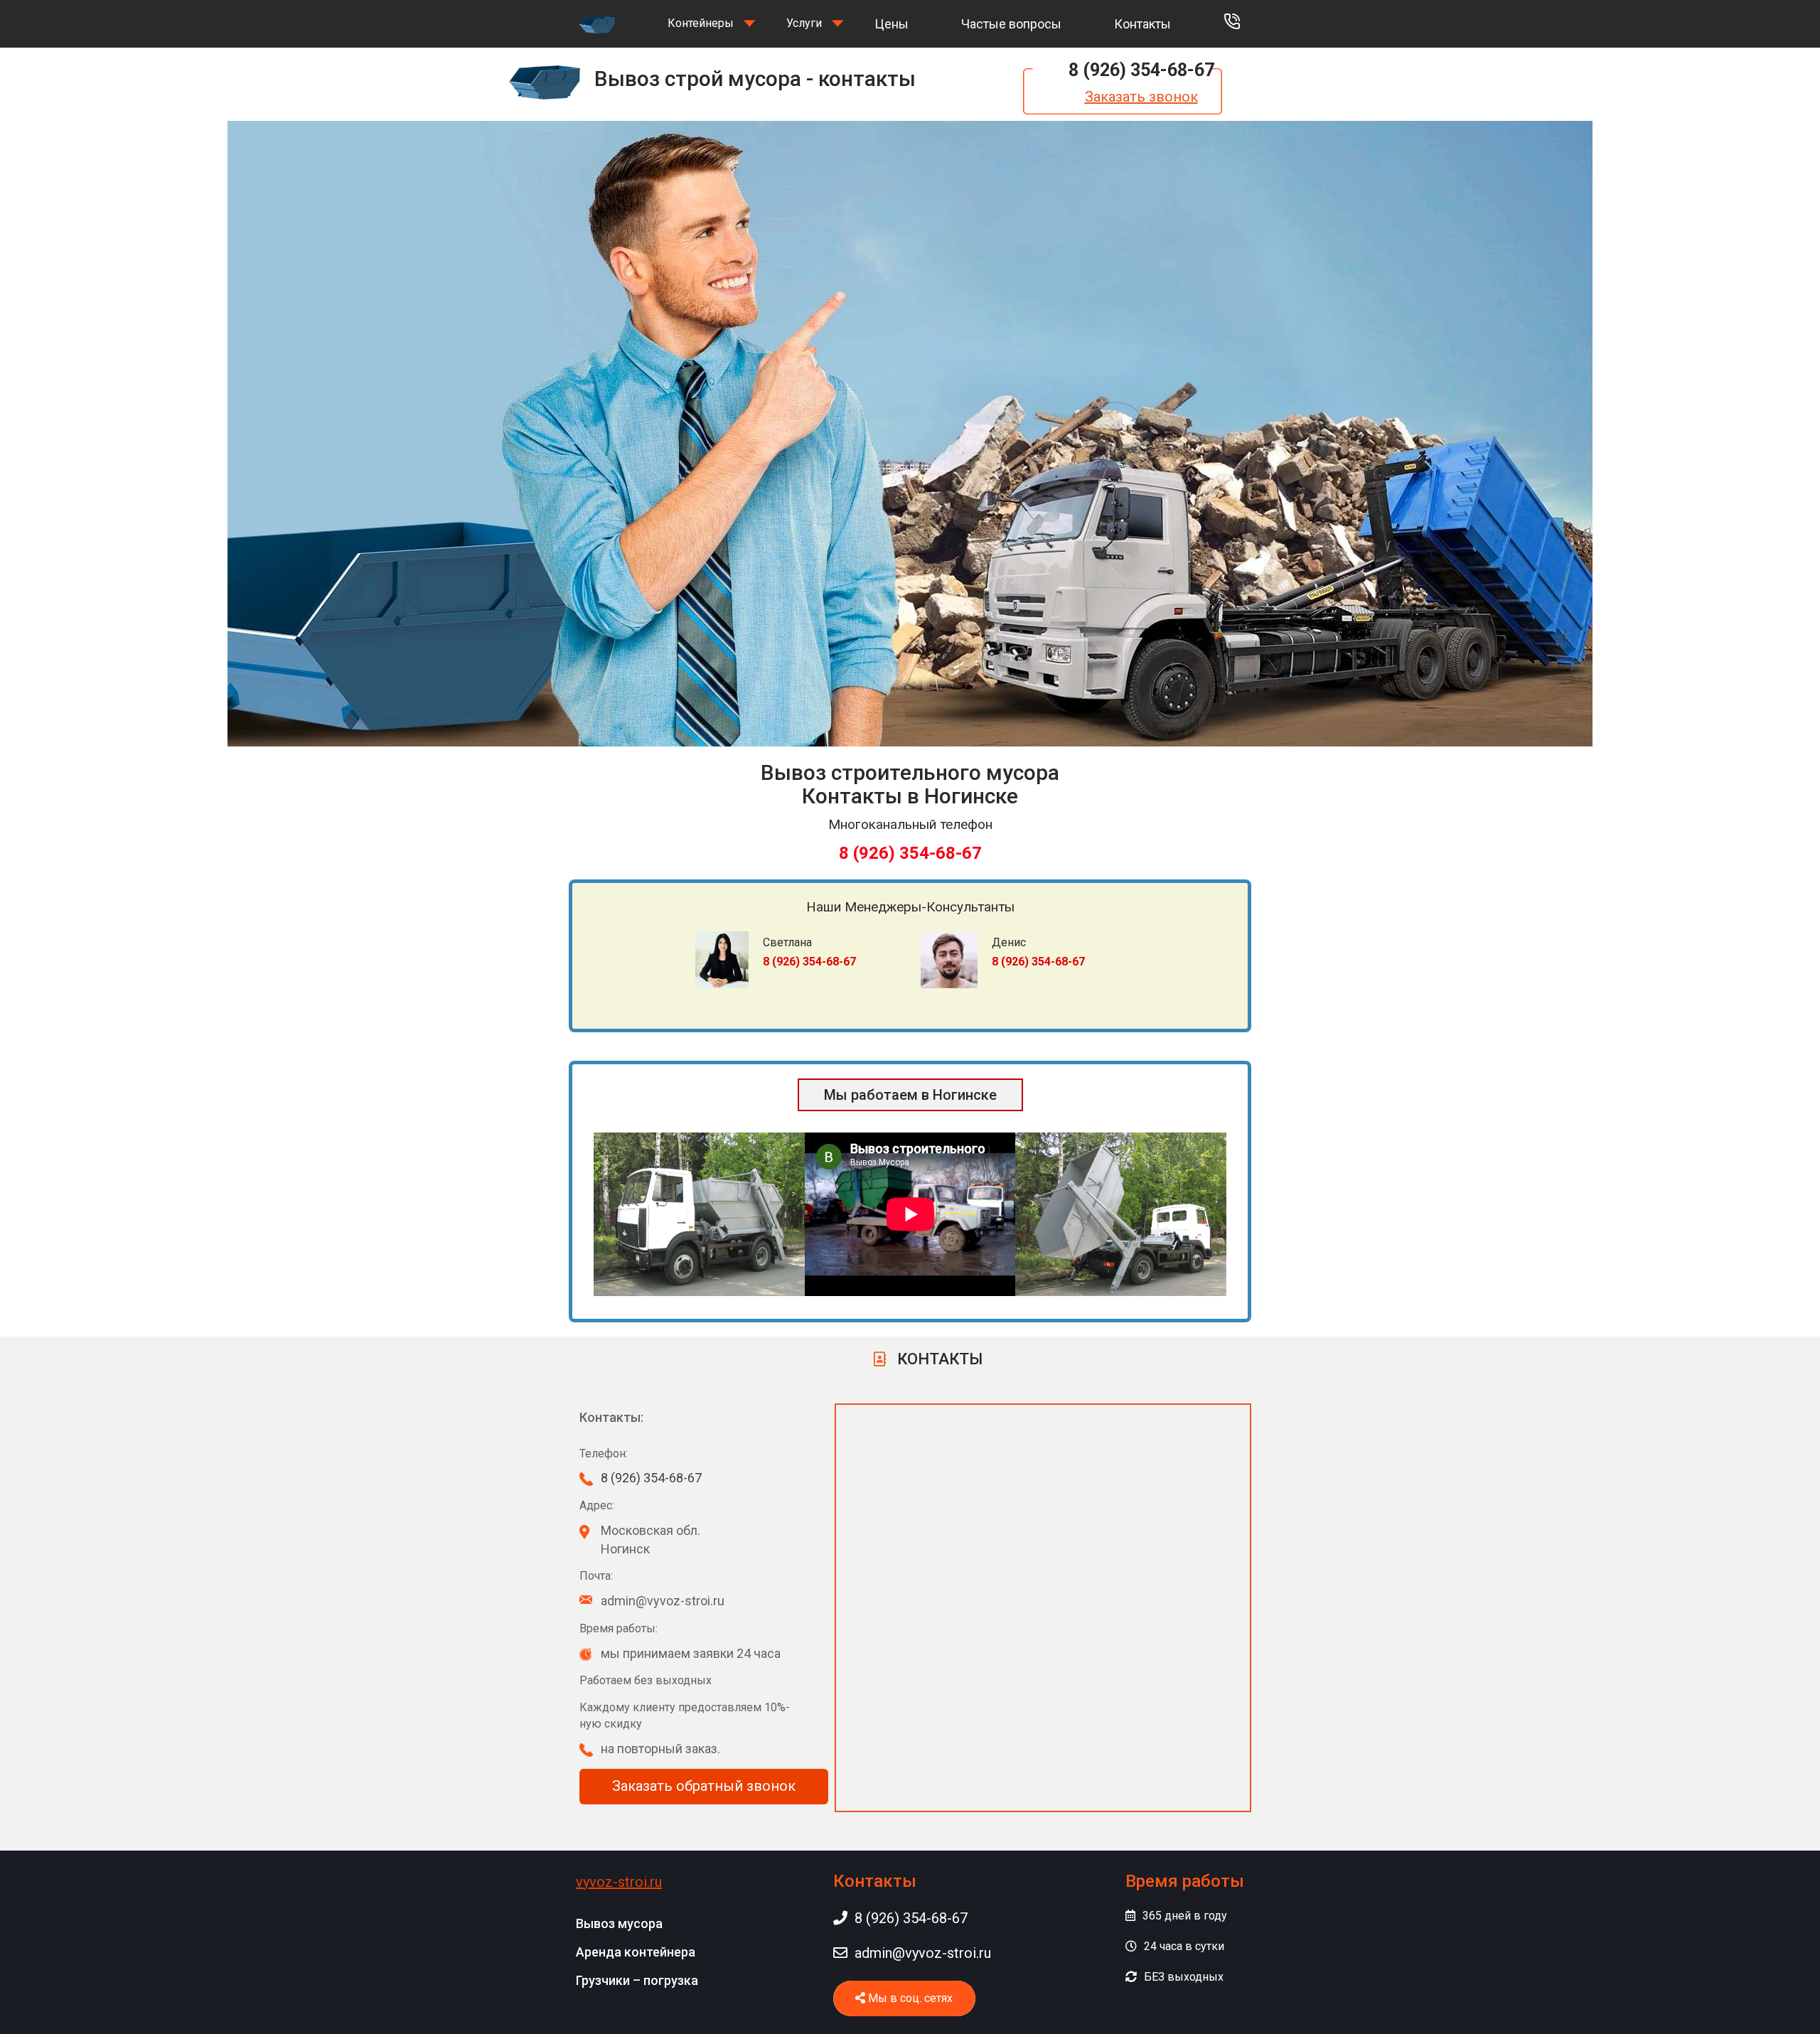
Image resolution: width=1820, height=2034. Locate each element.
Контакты (1142, 24)
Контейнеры (701, 23)
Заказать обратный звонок (704, 1786)
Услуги (804, 23)
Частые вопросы (1011, 24)
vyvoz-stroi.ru (619, 1882)
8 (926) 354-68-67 (1141, 70)
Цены (892, 24)
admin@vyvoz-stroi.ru (923, 1953)
